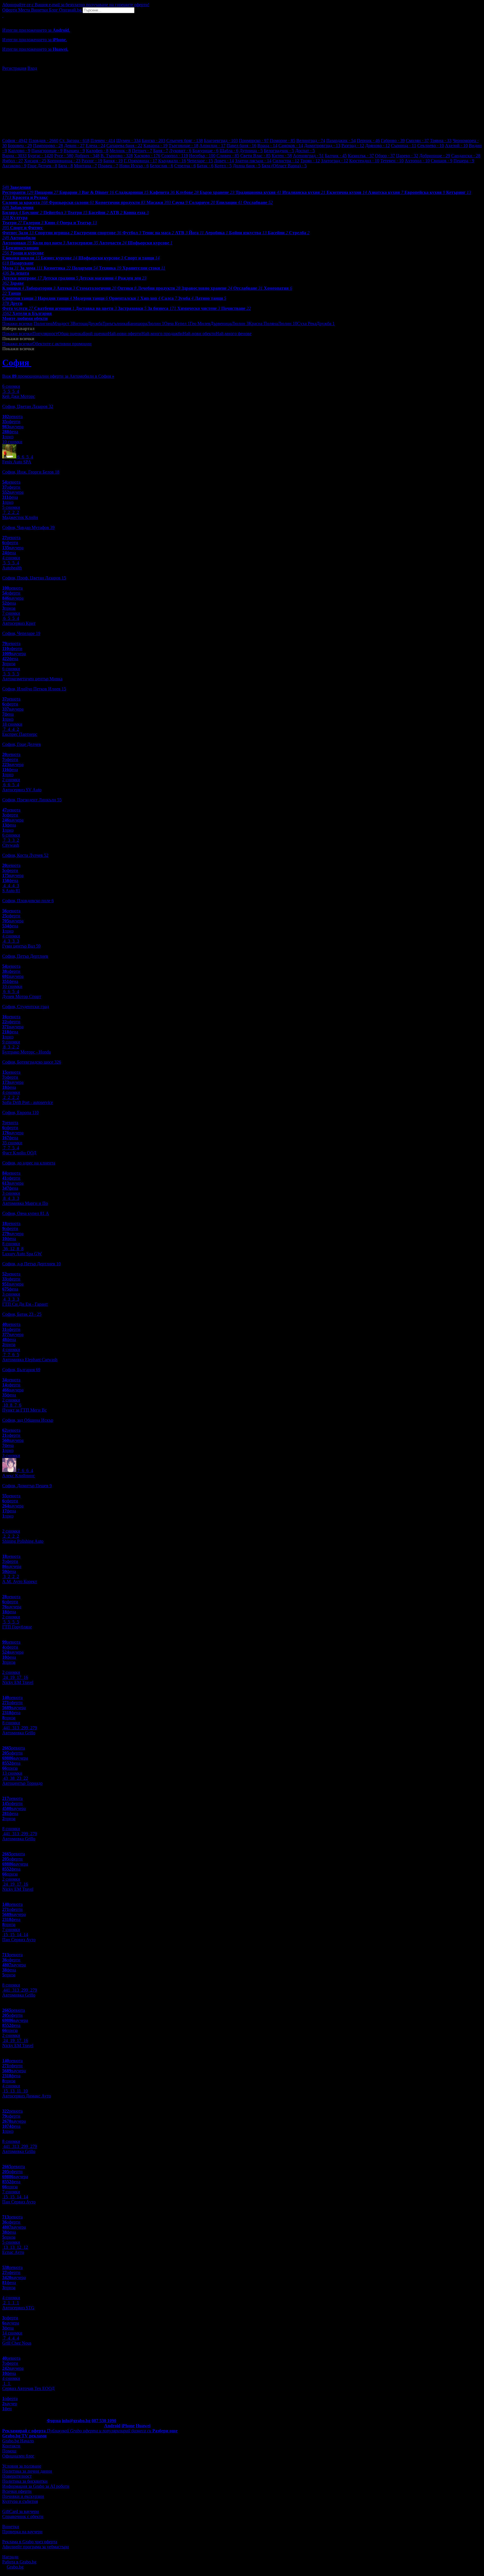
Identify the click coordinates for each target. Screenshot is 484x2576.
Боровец (20, 146)
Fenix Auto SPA (17, 462)
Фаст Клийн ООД (19, 1153)
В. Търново (117, 156)
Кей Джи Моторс (19, 396)
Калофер (97, 151)
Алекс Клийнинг (19, 1476)
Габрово (393, 141)
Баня (161, 151)
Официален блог (18, 2456)
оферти (11, 422)
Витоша (80, 323)
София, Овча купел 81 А (26, 1213)
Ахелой (456, 146)
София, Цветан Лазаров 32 (28, 406)
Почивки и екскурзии (23, 2496)
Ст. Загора (74, 141)
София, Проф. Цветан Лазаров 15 (34, 578)
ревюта (12, 416)
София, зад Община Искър (28, 1420)
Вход (32, 68)
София (15, 141)
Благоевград (221, 141)
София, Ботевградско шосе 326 (32, 1062)
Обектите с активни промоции (62, 344)
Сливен (228, 156)
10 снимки (12, 442)
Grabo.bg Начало (18, 2441)
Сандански (466, 156)
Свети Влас (255, 156)
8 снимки (11, 1244)
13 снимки (12, 1773)
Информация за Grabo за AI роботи (36, 2486)
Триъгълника (115, 323)
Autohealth (12, 568)
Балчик (336, 156)
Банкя (113, 161)
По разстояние (265, 334)
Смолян (417, 141)
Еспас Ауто (13, 2252)
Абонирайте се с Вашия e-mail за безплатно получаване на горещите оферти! (76, 5)
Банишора (137, 323)
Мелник (120, 151)
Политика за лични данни (27, 2471)
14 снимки (12, 2333)
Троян (310, 161)
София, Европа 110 (20, 1112)
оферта (10, 2399)
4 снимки (11, 558)
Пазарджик (341, 141)
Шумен (128, 141)
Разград (353, 146)
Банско (153, 141)
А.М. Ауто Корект (20, 1581)
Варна (14, 156)
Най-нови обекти (199, 334)
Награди (10, 2557)
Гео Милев (200, 323)
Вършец (74, 151)
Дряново (378, 146)
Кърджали (172, 161)
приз (8, 437)
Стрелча (185, 166)
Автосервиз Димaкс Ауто (27, 2096)
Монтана (85, 166)
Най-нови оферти (125, 334)
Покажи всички (17, 323)
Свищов (442, 161)
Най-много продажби (162, 334)
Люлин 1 (156, 323)
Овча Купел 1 (177, 323)
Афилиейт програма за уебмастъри (36, 2547)
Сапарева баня (124, 146)
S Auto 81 (11, 891)
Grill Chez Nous (17, 2343)
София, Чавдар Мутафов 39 (28, 527)
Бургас (40, 156)
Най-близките (184, 344)
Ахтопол (417, 161)
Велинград (311, 141)
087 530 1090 (104, 2421)
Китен (282, 156)
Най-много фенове (234, 334)
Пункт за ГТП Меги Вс (25, 1410)
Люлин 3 (240, 323)
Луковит (180, 151)
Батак (205, 166)
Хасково (147, 156)
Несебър (202, 156)
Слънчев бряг (185, 141)
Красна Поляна (263, 323)
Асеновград (308, 156)
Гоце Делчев (42, 166)
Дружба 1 (326, 323)
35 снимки (12, 1143)
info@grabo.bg (76, 2421)
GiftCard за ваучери (21, 2511)
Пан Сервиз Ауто (19, 1940)
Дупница (251, 151)
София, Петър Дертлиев (25, 956)
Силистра (286, 161)
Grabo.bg (15, 2567)
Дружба (95, 323)
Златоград (335, 161)
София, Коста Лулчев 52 (25, 855)
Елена (96, 146)
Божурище (205, 151)
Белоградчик (279, 151)
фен (7, 2409)
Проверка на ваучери (22, 2532)
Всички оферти (17, 2491)
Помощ (9, 2451)
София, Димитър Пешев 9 (27, 1486)
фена (10, 432)
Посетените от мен (110, 344)
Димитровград (322, 146)
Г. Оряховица (140, 161)
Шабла (229, 151)
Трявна (441, 141)
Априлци (212, 146)
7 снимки (11, 613)
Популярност (45, 334)
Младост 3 (63, 323)
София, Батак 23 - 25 (22, 1314)
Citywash (11, 845)
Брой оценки (96, 334)
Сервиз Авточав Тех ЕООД (28, 2388)
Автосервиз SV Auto (22, 790)
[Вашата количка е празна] (3, 16)
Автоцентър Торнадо (22, 1783)
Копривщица (64, 161)
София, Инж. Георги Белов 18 (31, 472)
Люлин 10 (288, 323)
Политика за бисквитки (25, 2481)
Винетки (11, 2527)
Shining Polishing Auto (23, 1541)
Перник (368, 141)
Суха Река (307, 323)
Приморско (254, 141)
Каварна (155, 146)
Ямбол (13, 161)
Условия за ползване (22, 2466)
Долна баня (247, 166)
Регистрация (14, 68)
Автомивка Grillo (19, 1733)
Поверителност (17, 2476)
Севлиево (431, 146)
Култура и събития (20, 2501)
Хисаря (35, 161)
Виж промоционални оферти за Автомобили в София (58, 376)
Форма (54, 2421)
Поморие (282, 141)
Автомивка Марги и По (25, 1203)
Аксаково (14, 166)
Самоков (291, 146)
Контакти (11, 2446)
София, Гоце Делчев (22, 744)
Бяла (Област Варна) (284, 166)
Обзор (385, 156)
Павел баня (241, 146)
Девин (74, 146)
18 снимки (12, 724)
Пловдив (43, 141)
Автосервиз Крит (19, 623)
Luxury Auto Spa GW (22, 1254)
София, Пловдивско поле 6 (28, 901)
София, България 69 (21, 1370)
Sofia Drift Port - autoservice (28, 1102)
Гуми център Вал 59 (21, 946)
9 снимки (11, 1042)
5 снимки (11, 507)
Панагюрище (47, 151)
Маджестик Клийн (20, 517)
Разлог (92, 161)
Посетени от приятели (149, 344)
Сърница (404, 146)
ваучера (13, 427)
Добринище (435, 156)
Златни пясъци (253, 161)
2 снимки (11, 780)
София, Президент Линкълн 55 (32, 800)
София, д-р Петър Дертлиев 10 (32, 1264)
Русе (64, 156)
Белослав (161, 166)
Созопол (175, 156)
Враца (267, 146)
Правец (108, 166)
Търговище (183, 146)
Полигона (43, 323)
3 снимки (11, 1193)
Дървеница (221, 323)
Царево (407, 156)
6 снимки (11, 386)
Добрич (87, 156)
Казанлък (361, 156)
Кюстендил (364, 161)
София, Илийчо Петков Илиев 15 (34, 689)
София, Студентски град (26, 1007)
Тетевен (392, 161)
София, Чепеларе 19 (21, 633)
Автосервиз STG (18, 2308)
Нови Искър (134, 166)
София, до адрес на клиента (29, 1163)
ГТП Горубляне (17, 1627)
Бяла (66, 166)
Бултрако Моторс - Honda (26, 1052)
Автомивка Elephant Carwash (30, 1360)
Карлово (19, 151)
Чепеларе (200, 161)
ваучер (10, 2404)
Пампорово (48, 146)
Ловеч (224, 161)
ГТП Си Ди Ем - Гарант (25, 1304)
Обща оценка (70, 334)
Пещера (464, 161)
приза (9, 608)
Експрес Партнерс (20, 734)
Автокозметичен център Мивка (32, 679)
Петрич (142, 151)
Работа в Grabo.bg (19, 2562)
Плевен (103, 141)
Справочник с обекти (23, 2516)
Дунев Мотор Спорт (22, 996)
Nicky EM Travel (18, 1682)
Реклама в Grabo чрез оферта (30, 2542)
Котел (223, 166)
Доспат (305, 151)
